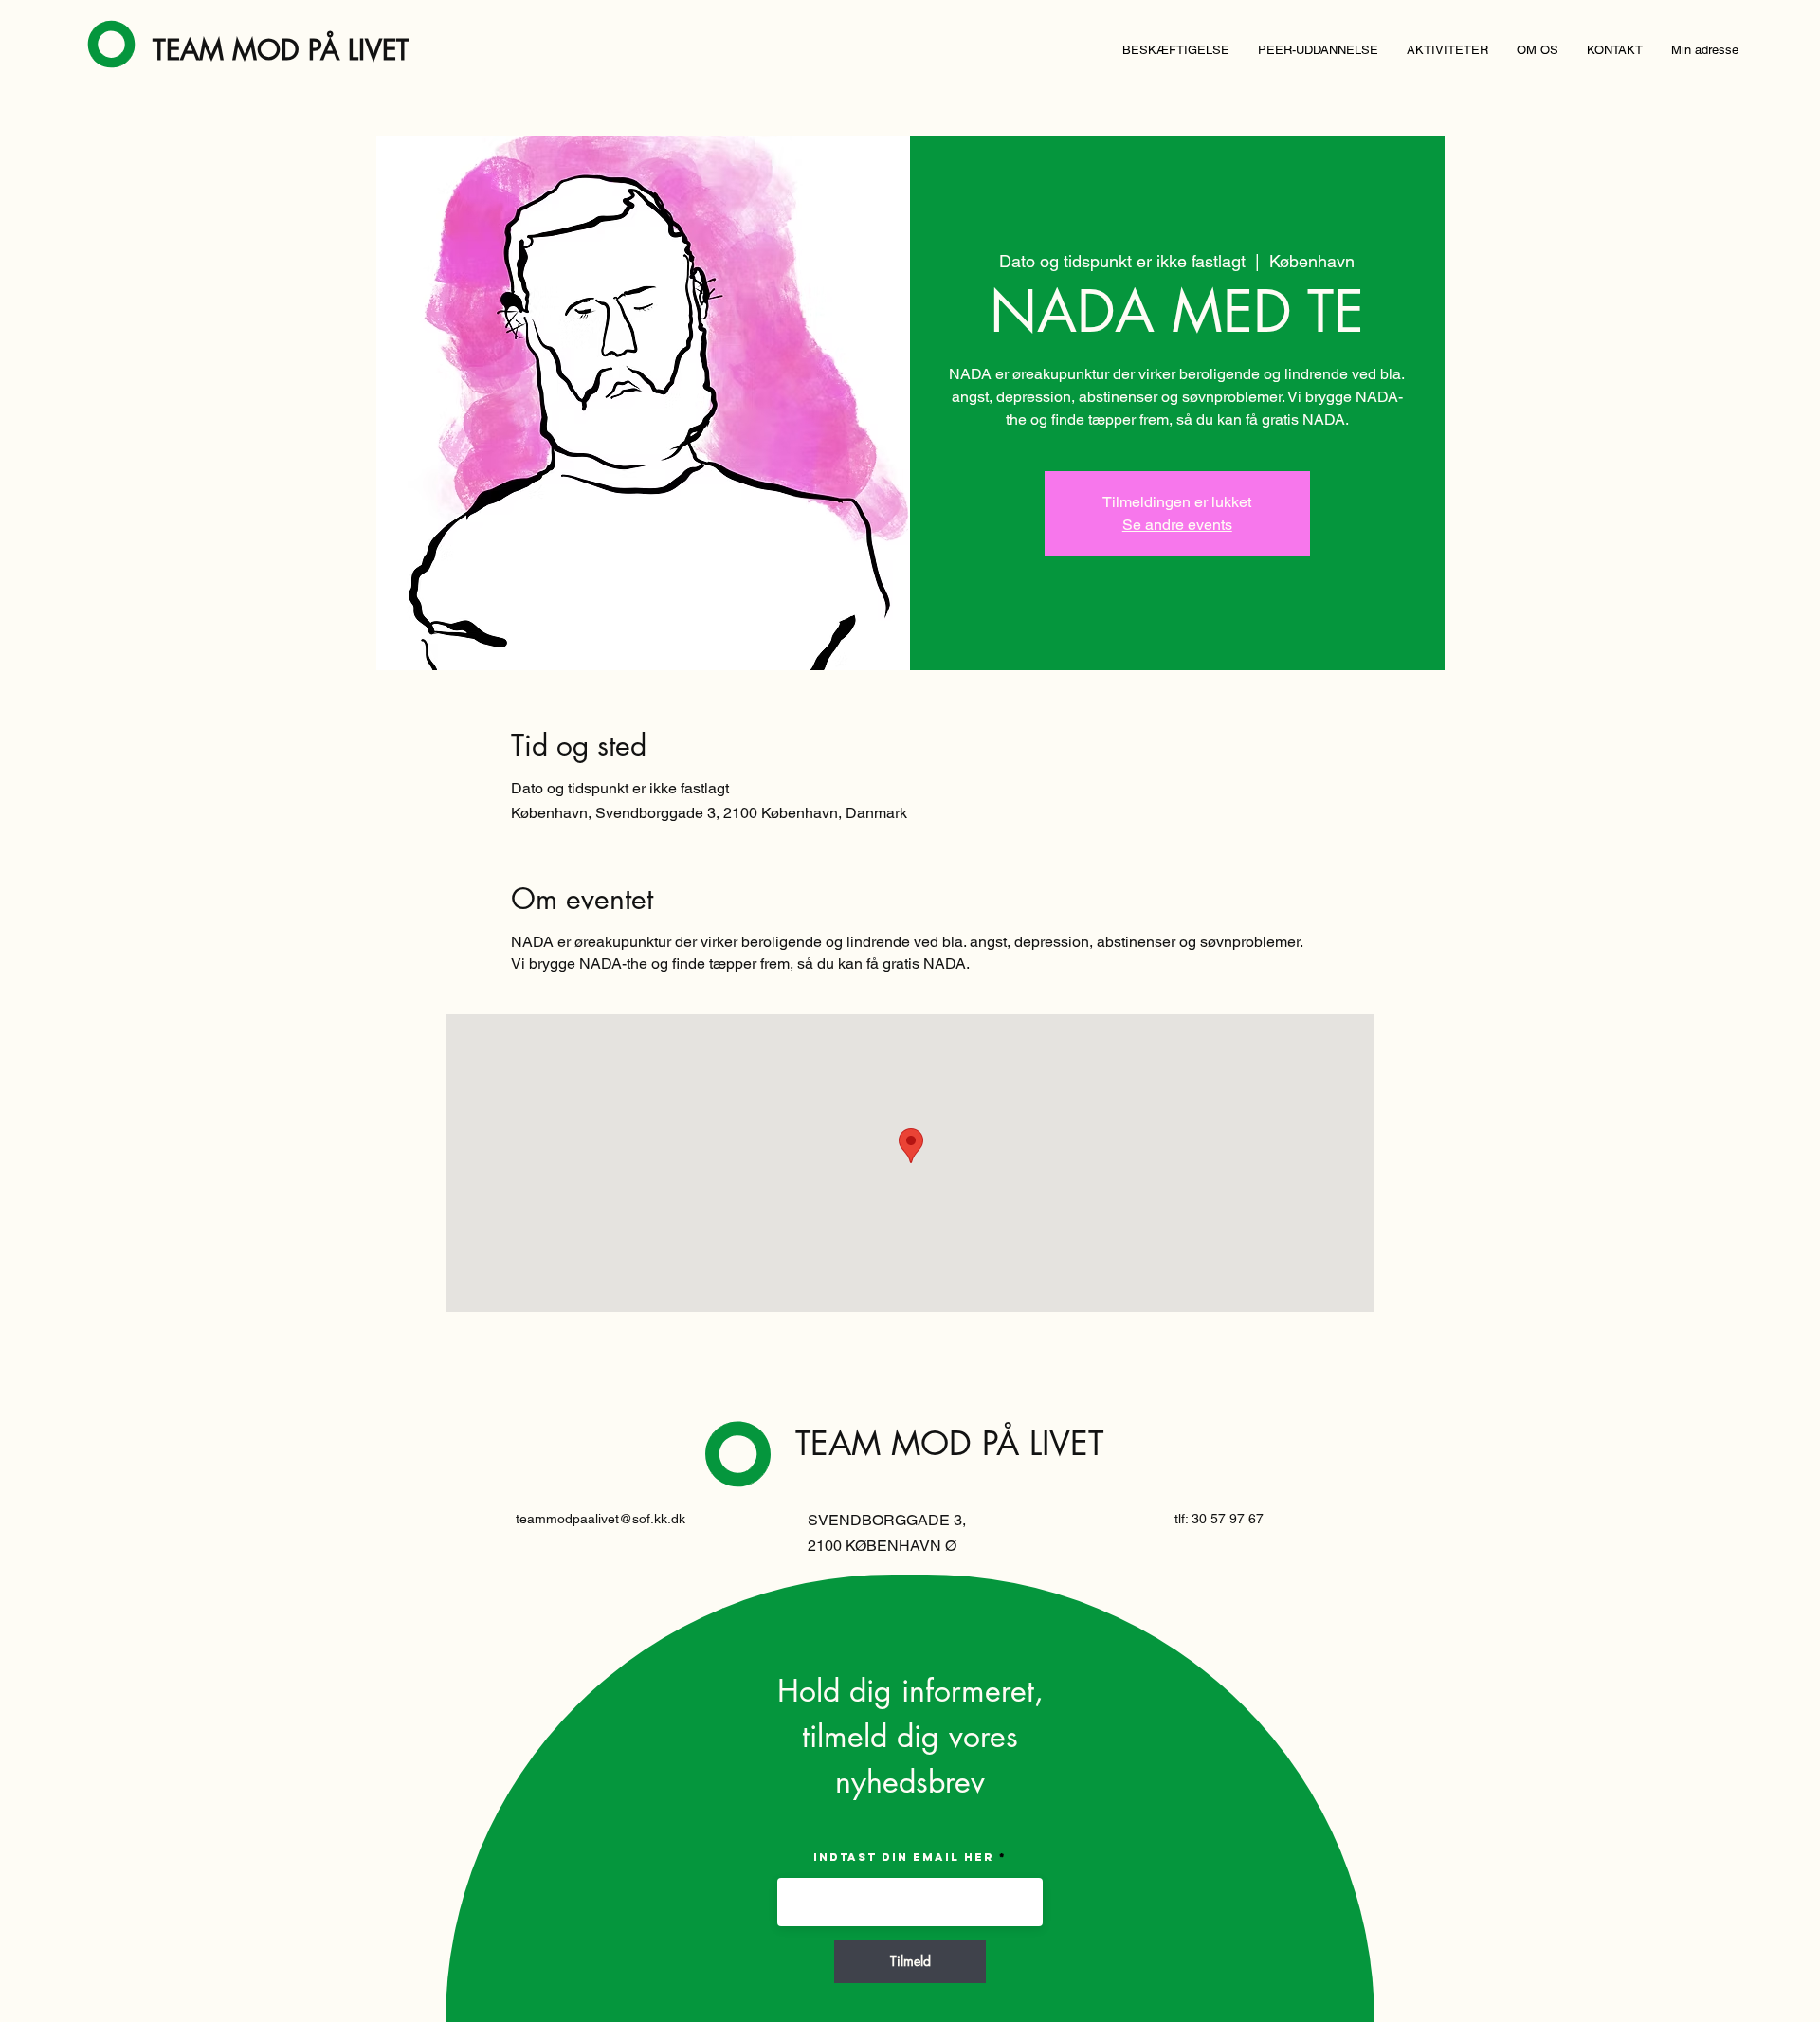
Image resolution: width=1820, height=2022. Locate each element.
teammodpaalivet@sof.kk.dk (601, 1519)
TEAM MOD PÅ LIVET (281, 50)
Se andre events (1177, 525)
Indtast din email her (904, 1857)
